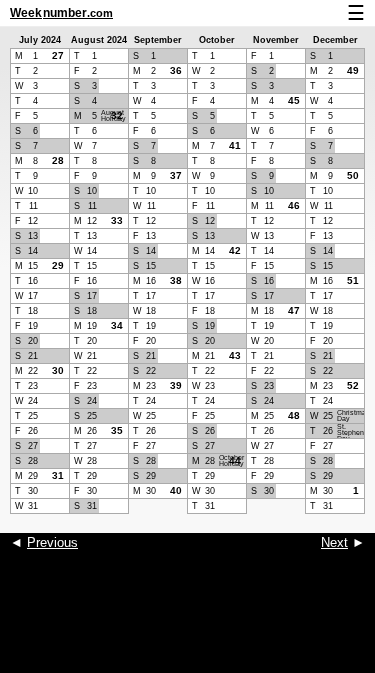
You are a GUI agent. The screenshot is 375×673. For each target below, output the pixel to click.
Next (334, 542)
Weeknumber (61, 13)
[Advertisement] (187, 623)
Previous (52, 542)
